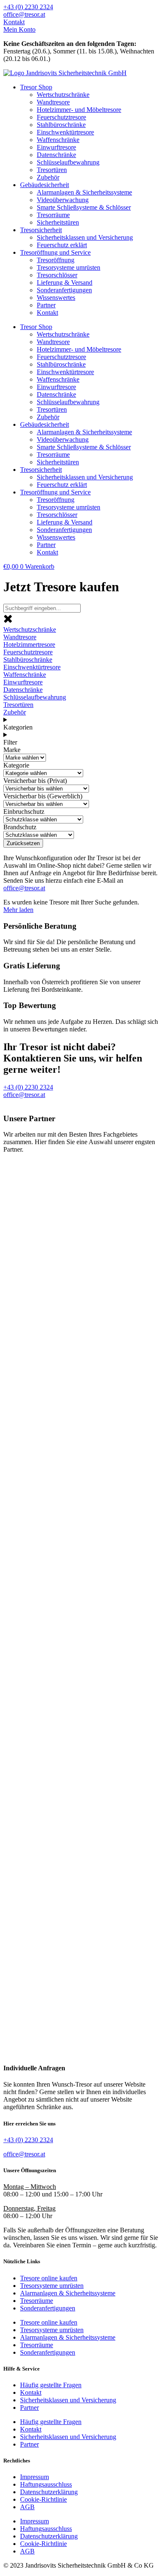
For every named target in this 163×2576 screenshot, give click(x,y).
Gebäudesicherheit (45, 185)
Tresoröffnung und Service (55, 252)
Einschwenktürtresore (65, 132)
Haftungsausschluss (46, 2484)
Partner (46, 305)
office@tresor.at (24, 888)
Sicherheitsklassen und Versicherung (85, 237)
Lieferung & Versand (65, 282)
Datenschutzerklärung (49, 2492)
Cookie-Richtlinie (43, 2499)
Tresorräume (53, 215)
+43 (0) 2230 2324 (28, 2140)
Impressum (34, 2477)
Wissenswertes (56, 298)
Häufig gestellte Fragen (51, 2385)
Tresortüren (52, 170)
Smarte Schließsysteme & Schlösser (84, 207)
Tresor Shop (36, 87)
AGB (27, 2507)
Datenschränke (56, 155)
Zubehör (48, 177)
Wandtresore (53, 102)
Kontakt (47, 313)
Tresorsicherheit (41, 230)
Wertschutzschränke (63, 95)
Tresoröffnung (56, 260)
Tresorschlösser (57, 275)
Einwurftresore (56, 147)
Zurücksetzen (23, 843)
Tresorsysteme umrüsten (69, 267)
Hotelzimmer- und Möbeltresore (79, 110)
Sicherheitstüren (58, 222)
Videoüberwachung (63, 200)
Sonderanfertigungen (64, 290)
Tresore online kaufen (49, 2278)
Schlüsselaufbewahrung (68, 162)
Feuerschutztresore (61, 117)
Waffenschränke (58, 140)
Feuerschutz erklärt (62, 245)
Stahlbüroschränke (61, 125)
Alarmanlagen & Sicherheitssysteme (84, 192)
